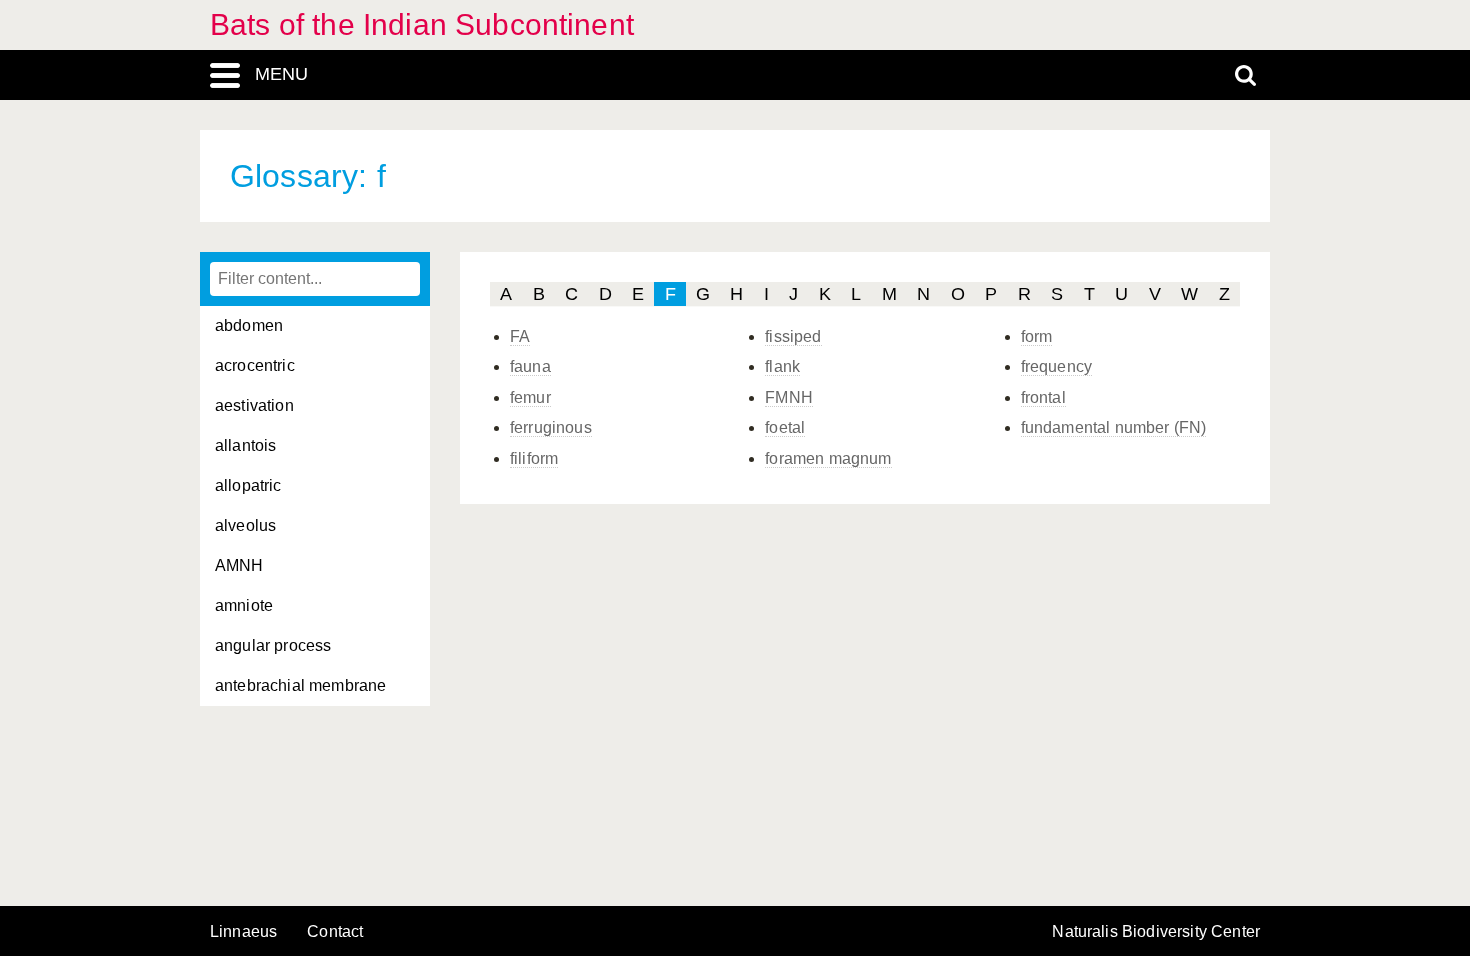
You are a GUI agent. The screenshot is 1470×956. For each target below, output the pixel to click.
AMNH (239, 565)
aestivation (254, 405)
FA (520, 336)
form (1037, 336)
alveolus (245, 525)
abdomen (249, 325)
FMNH (789, 397)
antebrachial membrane (300, 685)
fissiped (793, 336)
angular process (273, 645)
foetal (785, 427)
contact (335, 931)
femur (530, 397)
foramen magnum (828, 458)
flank (782, 366)
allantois (245, 445)
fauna (530, 366)
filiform (534, 458)
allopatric (248, 485)
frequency (1056, 366)
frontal (1043, 397)
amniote (244, 605)
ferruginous (551, 427)
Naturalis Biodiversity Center (1156, 932)
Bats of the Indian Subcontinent (422, 24)
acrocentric (255, 365)
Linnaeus (243, 932)
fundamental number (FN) (1114, 427)
